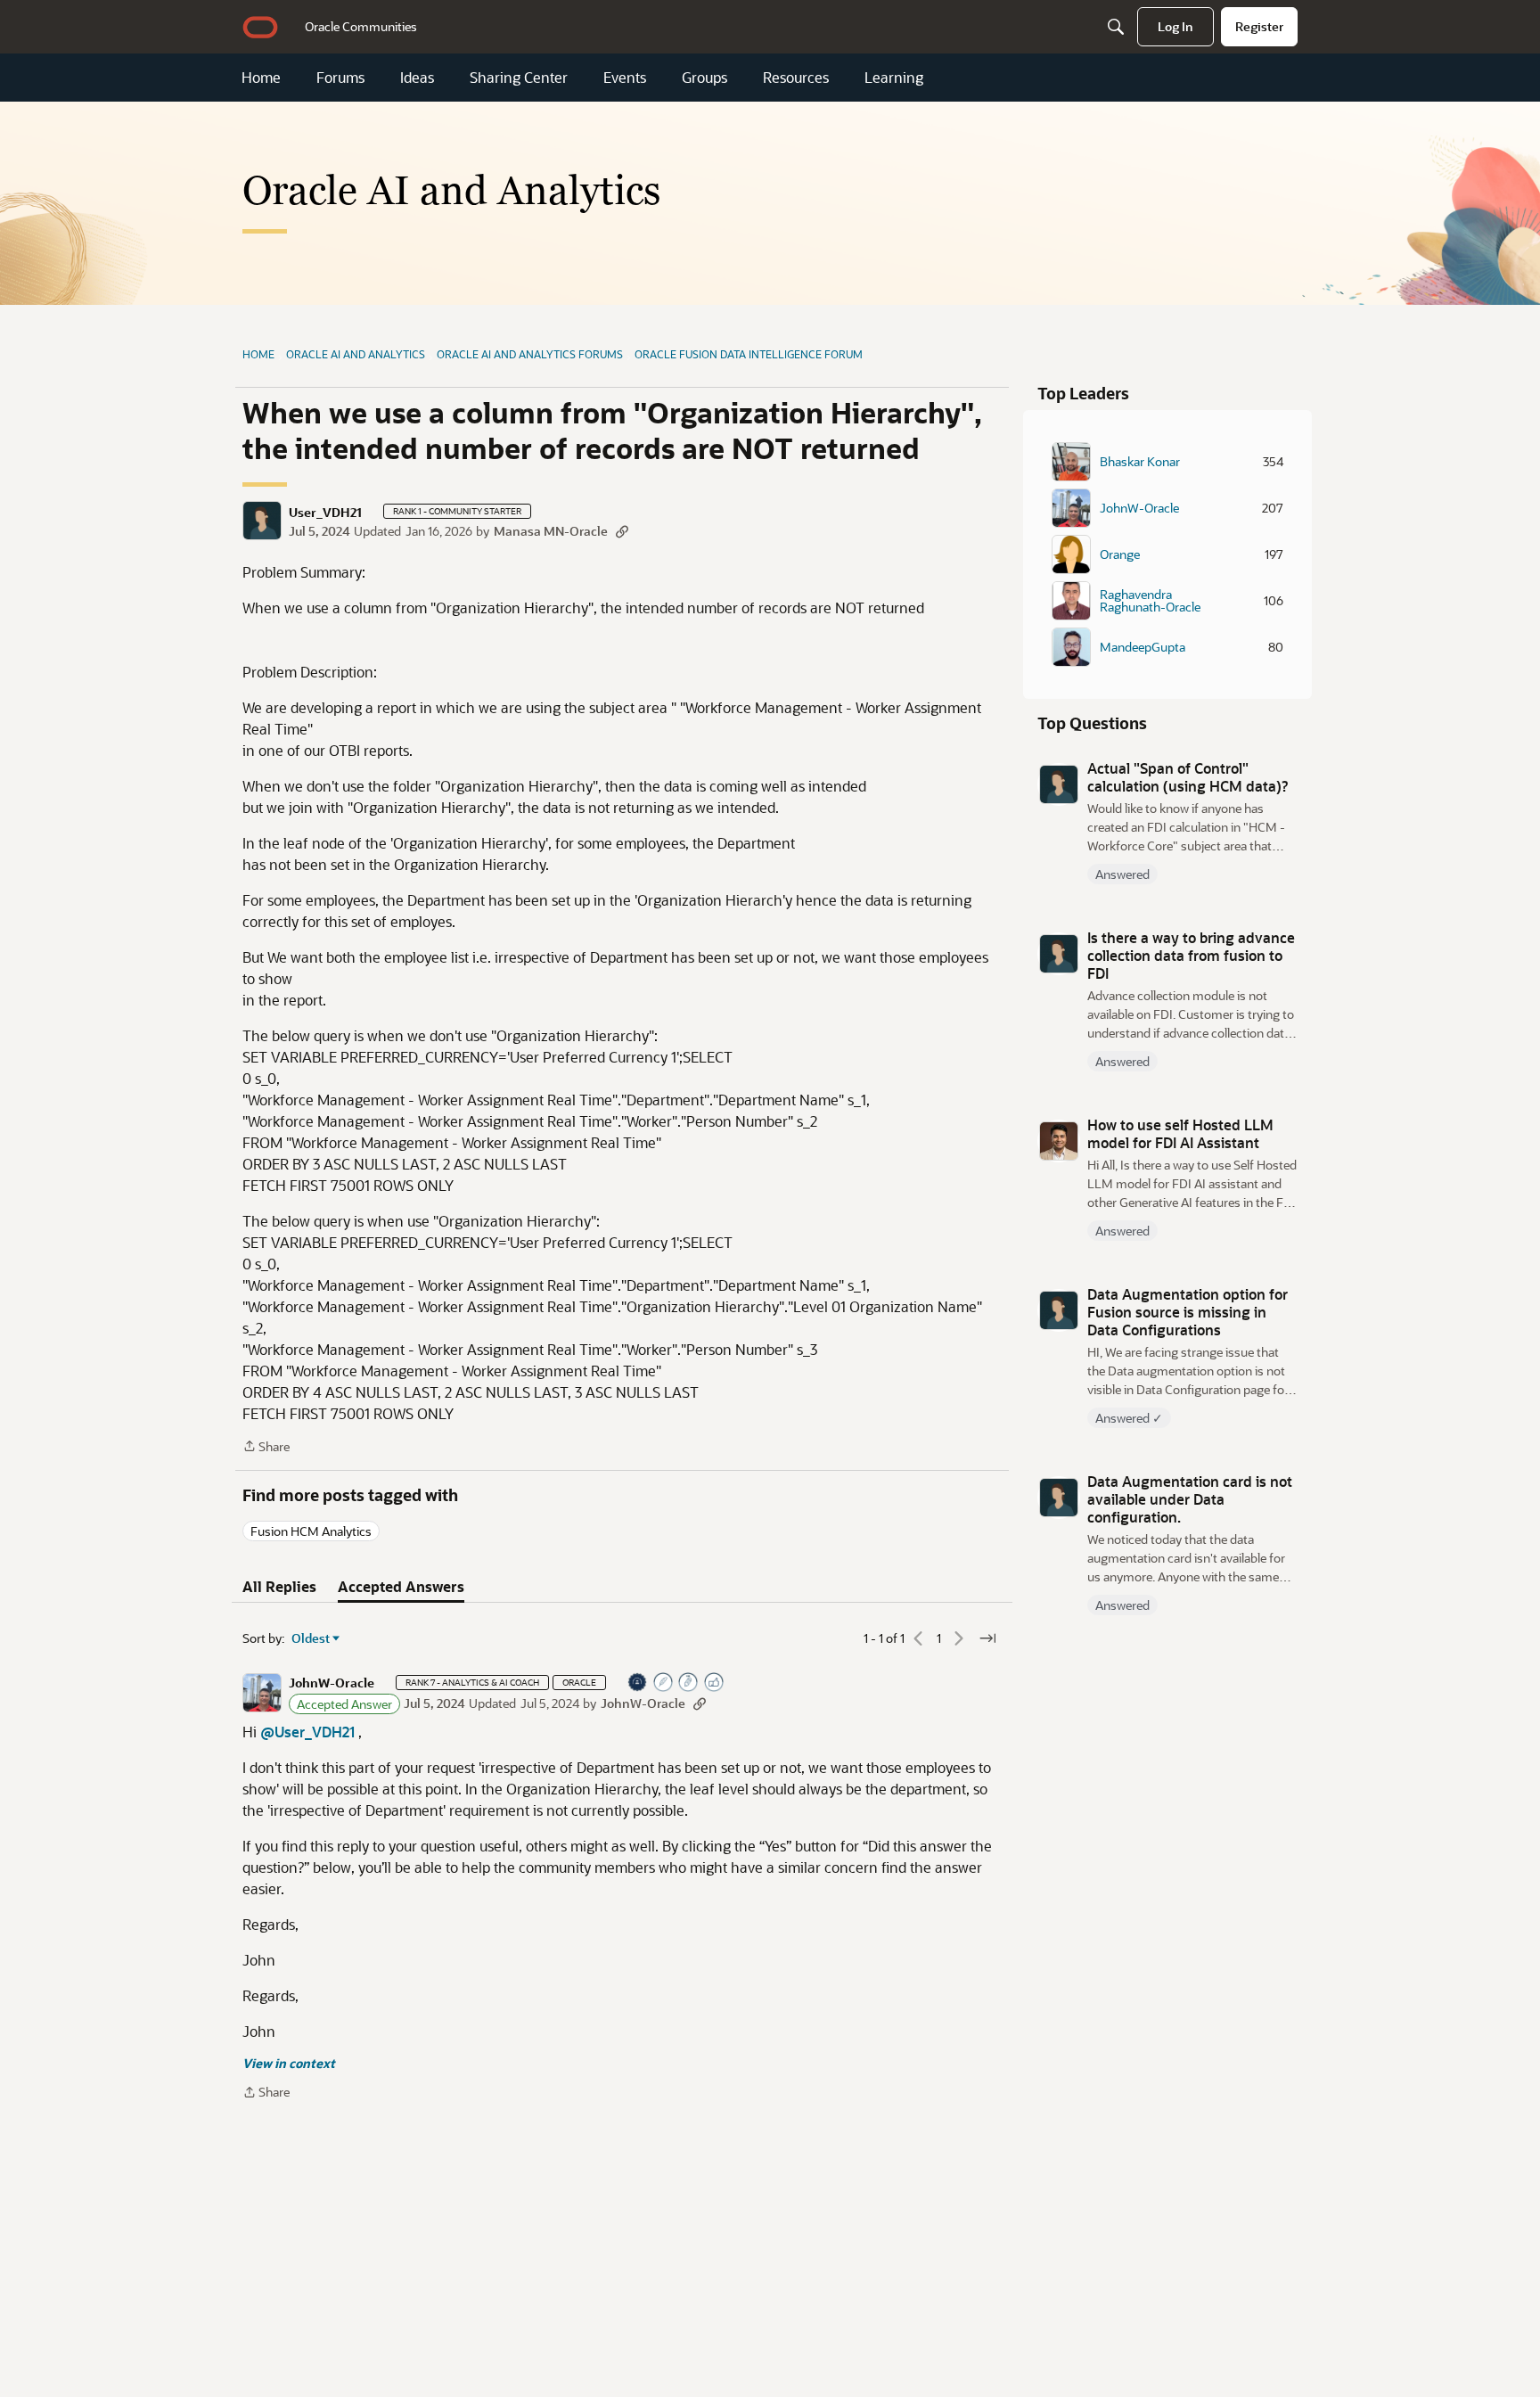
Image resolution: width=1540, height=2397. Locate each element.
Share (266, 1447)
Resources (796, 78)
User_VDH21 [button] (325, 513)
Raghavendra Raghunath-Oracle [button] (1150, 601)
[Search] (1116, 27)
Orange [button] (1120, 554)
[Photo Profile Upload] (638, 1683)
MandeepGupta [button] (1143, 647)
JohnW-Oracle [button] (332, 1683)
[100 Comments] (689, 1683)
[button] (262, 521)
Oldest (311, 1638)
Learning (894, 78)
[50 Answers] (664, 1683)
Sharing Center (519, 78)
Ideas (417, 78)
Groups (704, 78)
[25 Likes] (715, 1683)
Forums (340, 78)
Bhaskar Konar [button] (1140, 462)
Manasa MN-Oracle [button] (551, 531)
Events (625, 78)
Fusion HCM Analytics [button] (311, 1531)
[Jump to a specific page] (987, 1638)
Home (261, 78)
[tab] (279, 1587)
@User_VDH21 (307, 1732)
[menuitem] (361, 27)
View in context (289, 2063)
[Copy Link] (622, 531)
